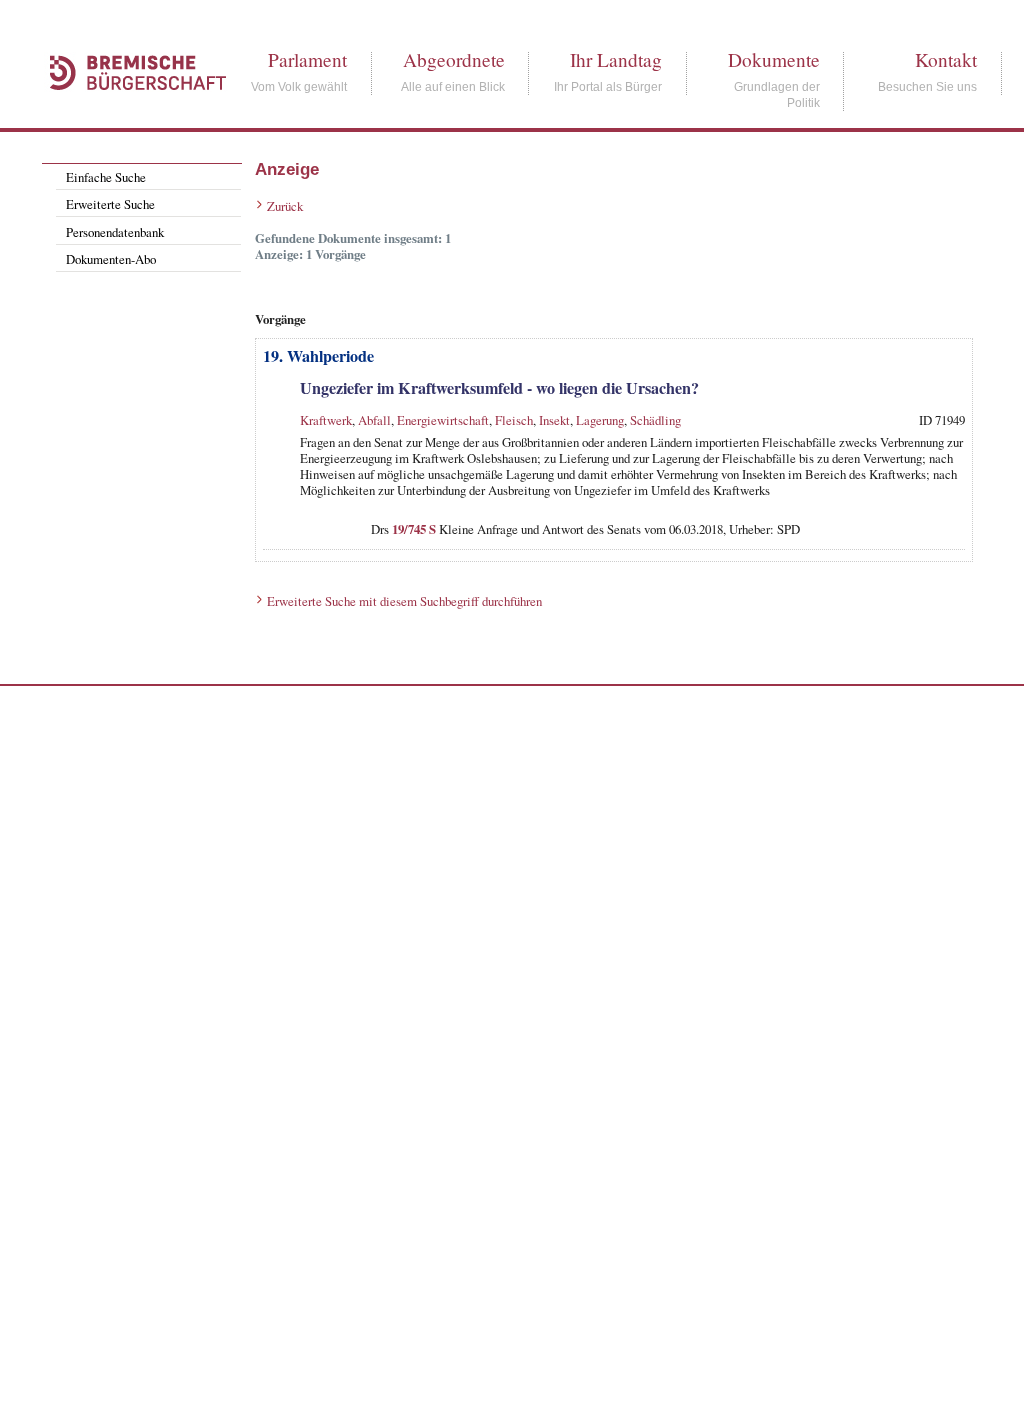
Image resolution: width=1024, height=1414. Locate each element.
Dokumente (774, 59)
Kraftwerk (326, 420)
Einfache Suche (106, 177)
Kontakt (946, 59)
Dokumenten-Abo (111, 259)
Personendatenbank (115, 232)
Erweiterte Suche (110, 204)
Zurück (285, 206)
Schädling (655, 420)
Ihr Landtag (616, 59)
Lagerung (600, 420)
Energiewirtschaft (443, 420)
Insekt (554, 420)
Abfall (374, 420)
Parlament (307, 59)
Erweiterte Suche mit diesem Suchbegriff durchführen (404, 601)
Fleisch (514, 420)
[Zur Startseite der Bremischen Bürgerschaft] (128, 112)
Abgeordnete (454, 59)
